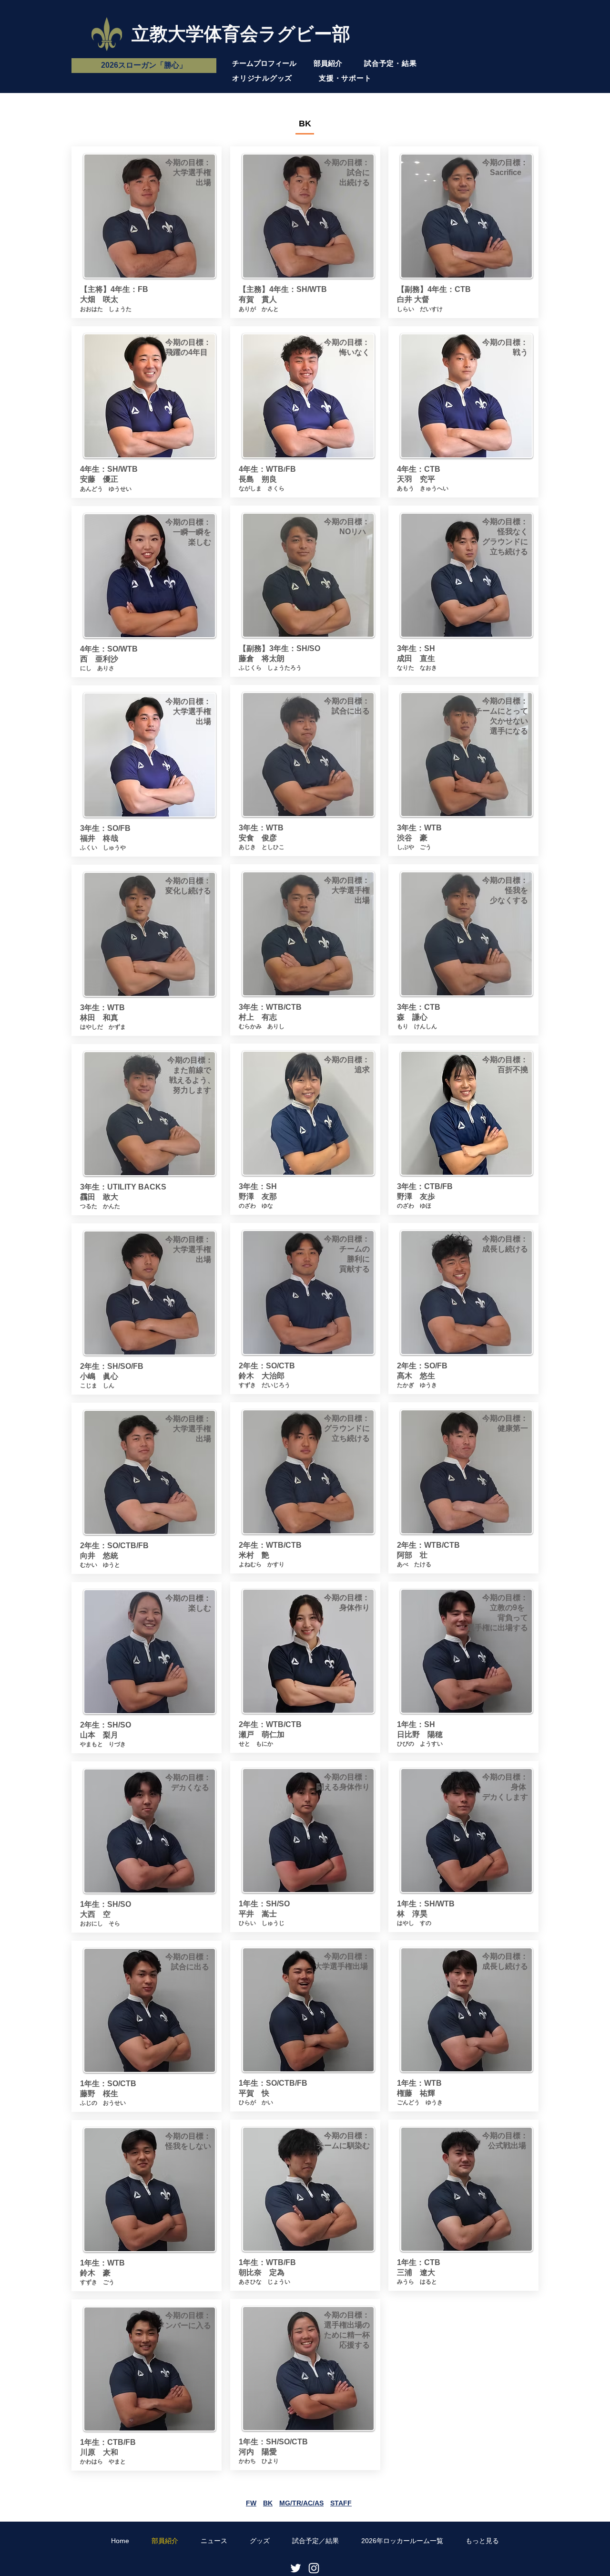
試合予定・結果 (390, 63)
